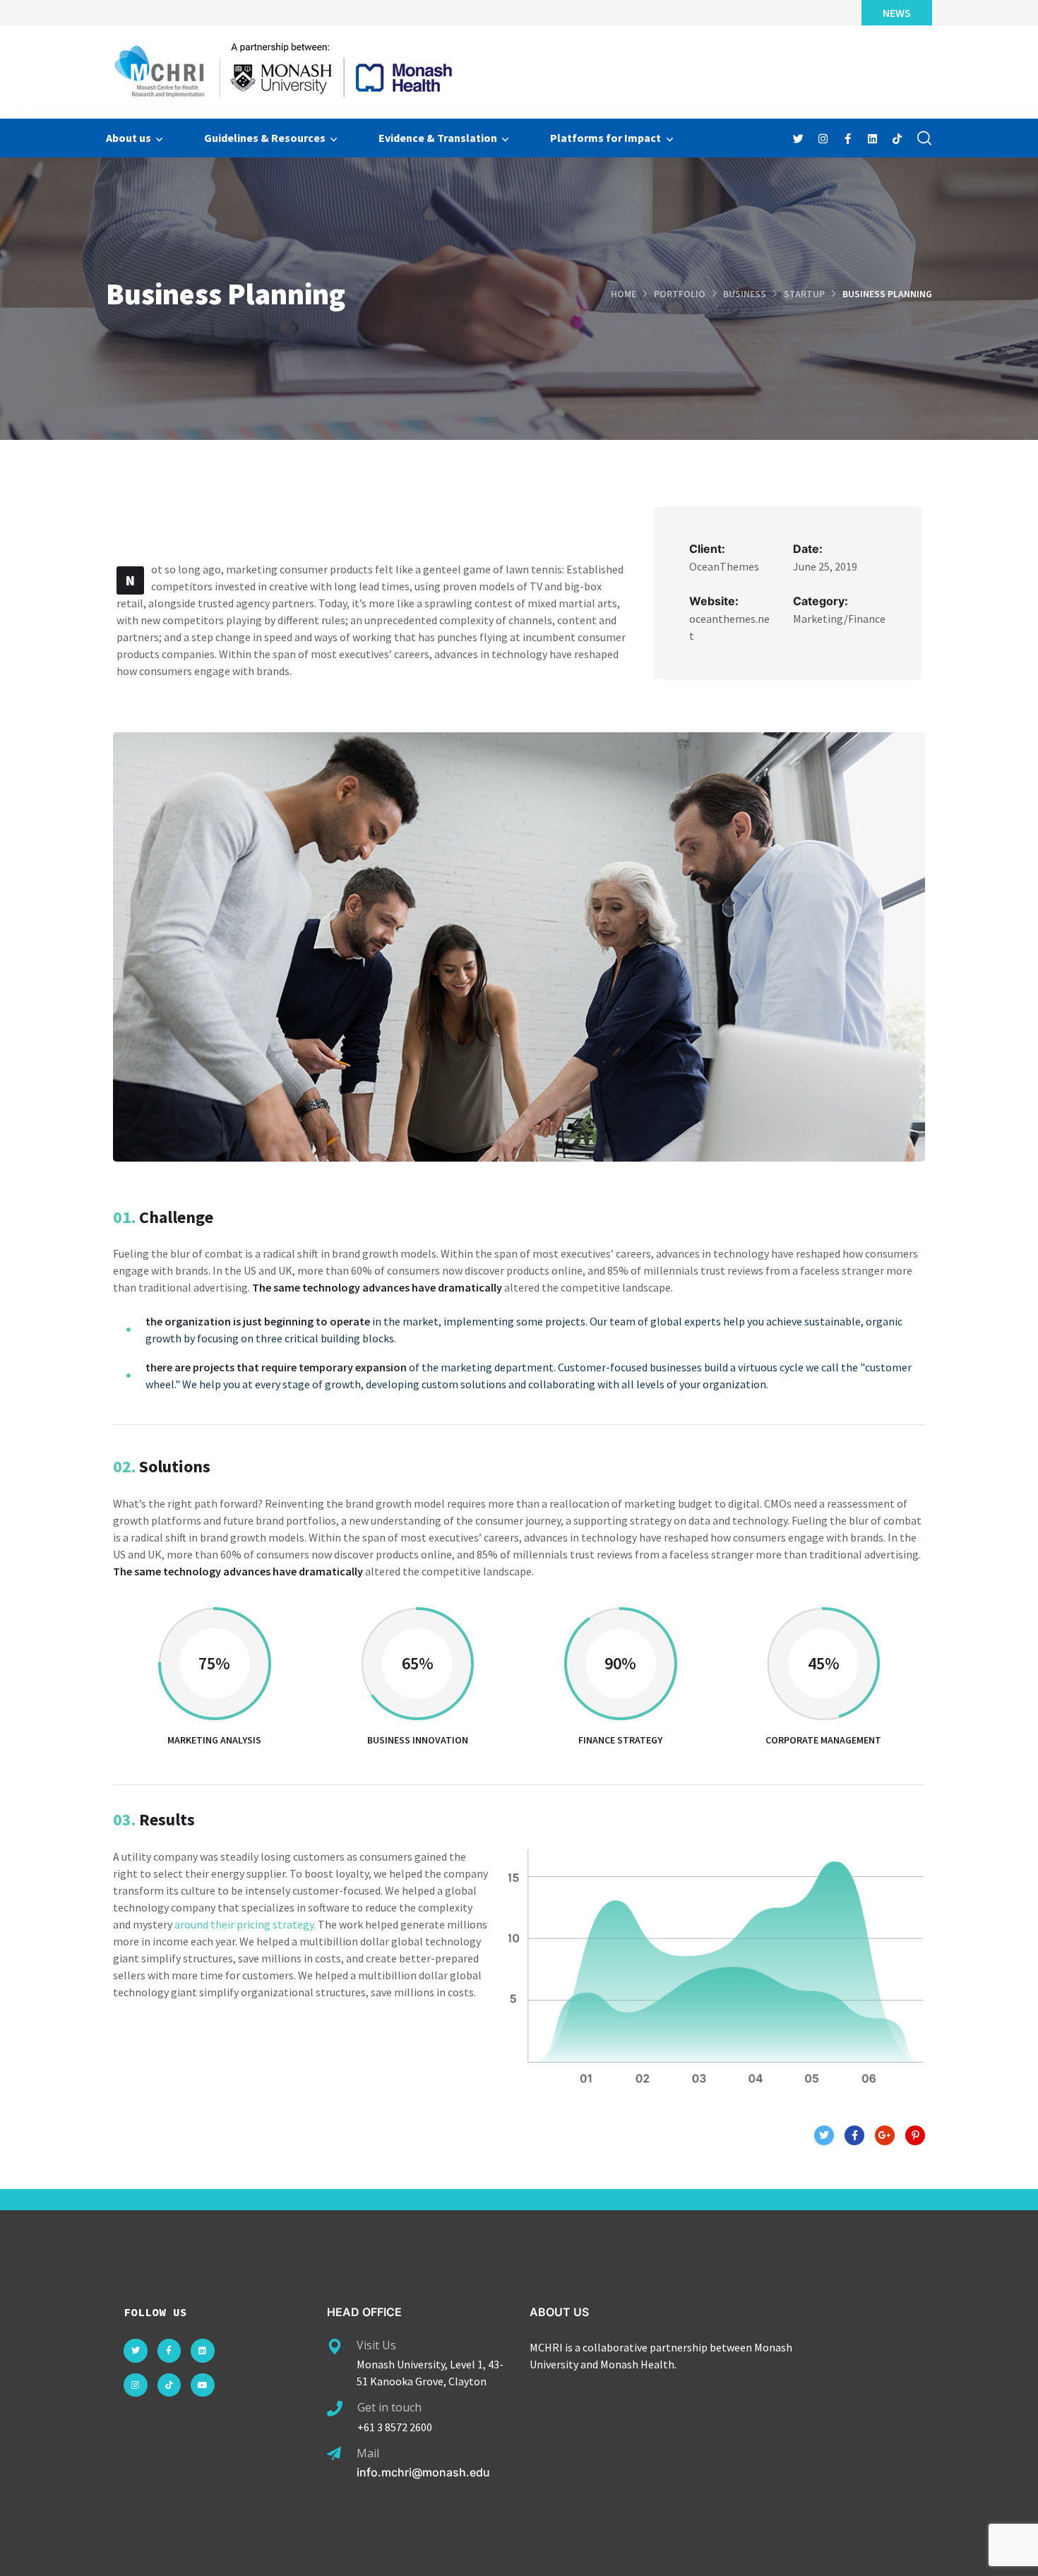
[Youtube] (203, 2385)
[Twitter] (136, 2351)
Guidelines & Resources (265, 138)
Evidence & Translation (438, 138)
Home (624, 294)
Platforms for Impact (605, 138)
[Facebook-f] (169, 2351)
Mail (368, 2453)
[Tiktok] (169, 2385)
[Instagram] (136, 2385)
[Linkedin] (203, 2351)
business (745, 294)
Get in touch (389, 2407)
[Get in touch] (335, 2409)
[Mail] (334, 2454)
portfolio (680, 294)
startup (804, 294)
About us (129, 138)
